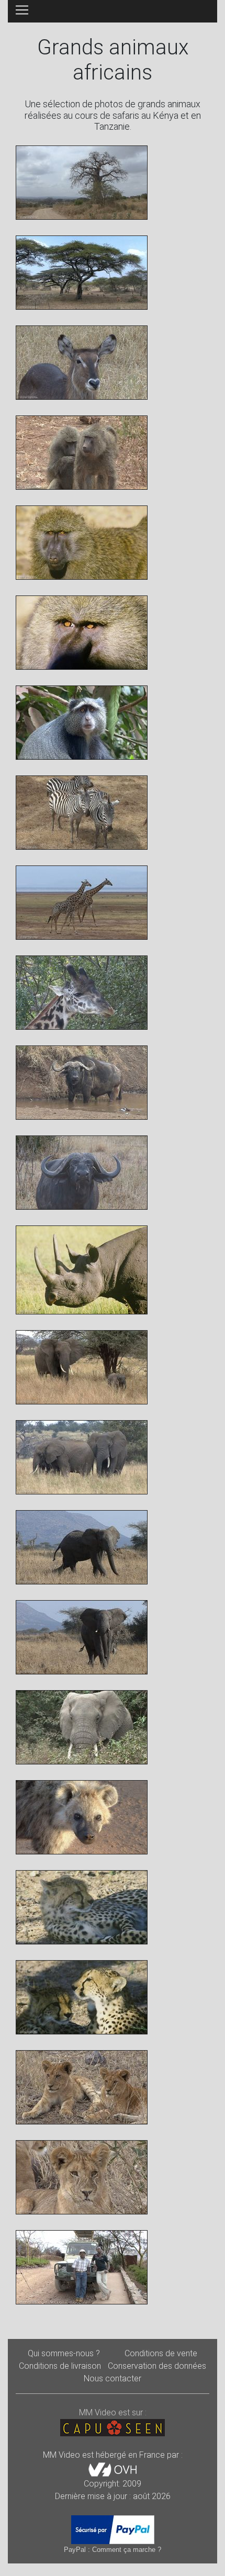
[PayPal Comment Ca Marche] (113, 2529)
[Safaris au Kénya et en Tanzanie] (82, 182)
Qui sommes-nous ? (64, 2353)
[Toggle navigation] (22, 10)
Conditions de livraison (60, 2366)
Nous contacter (113, 2378)
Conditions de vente (161, 2353)
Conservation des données (157, 2366)
